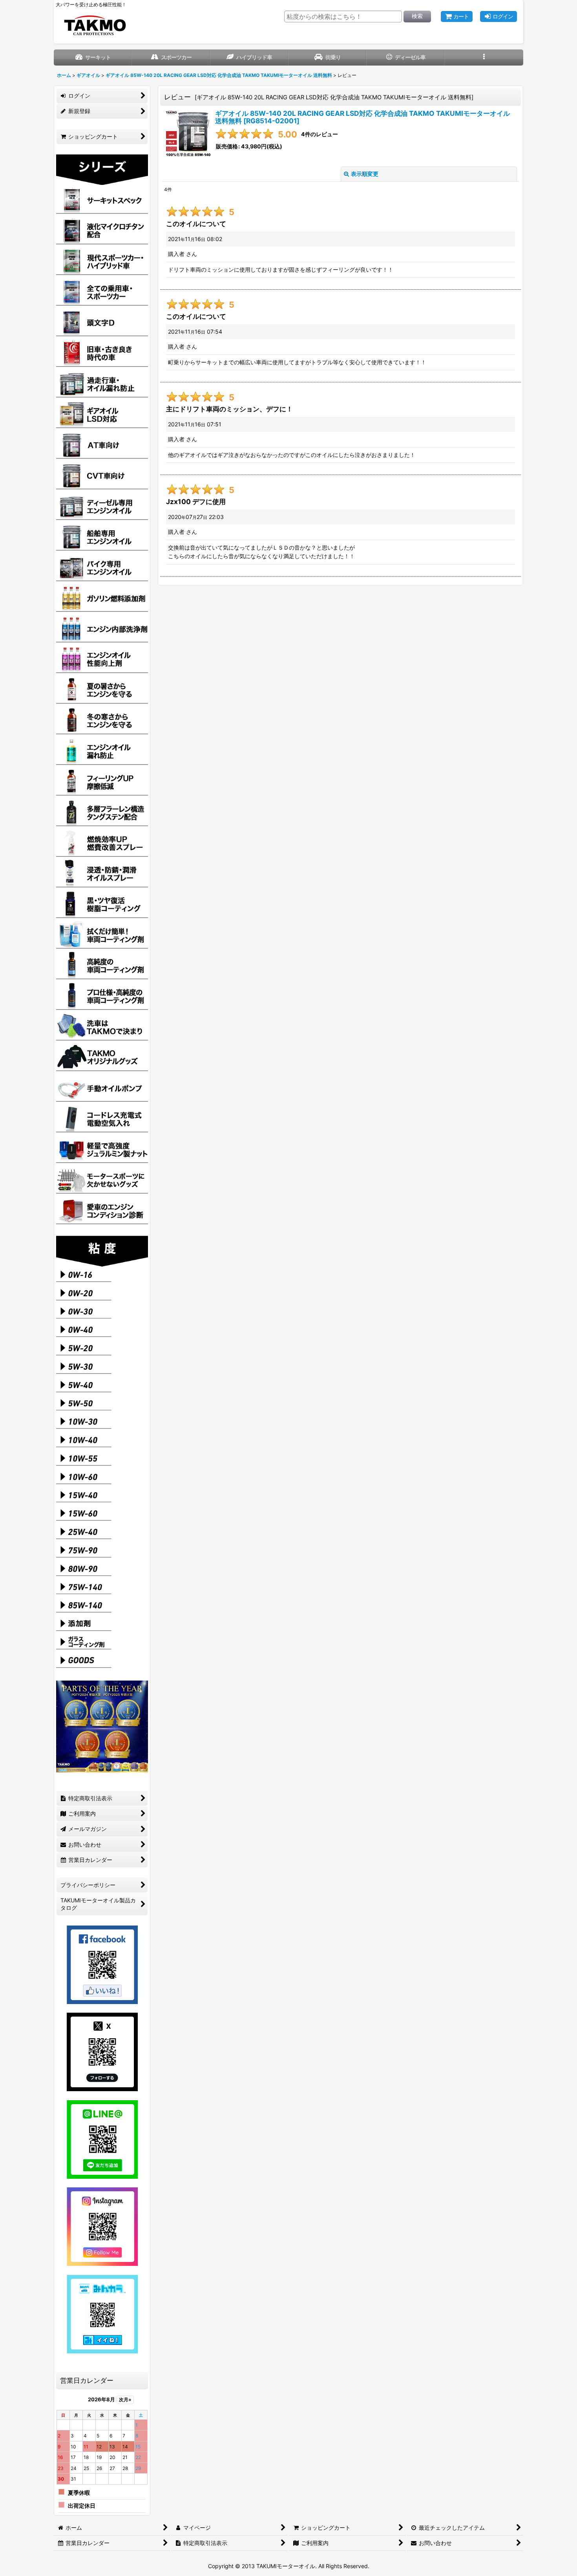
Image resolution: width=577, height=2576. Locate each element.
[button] (484, 58)
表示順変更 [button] (365, 174)
